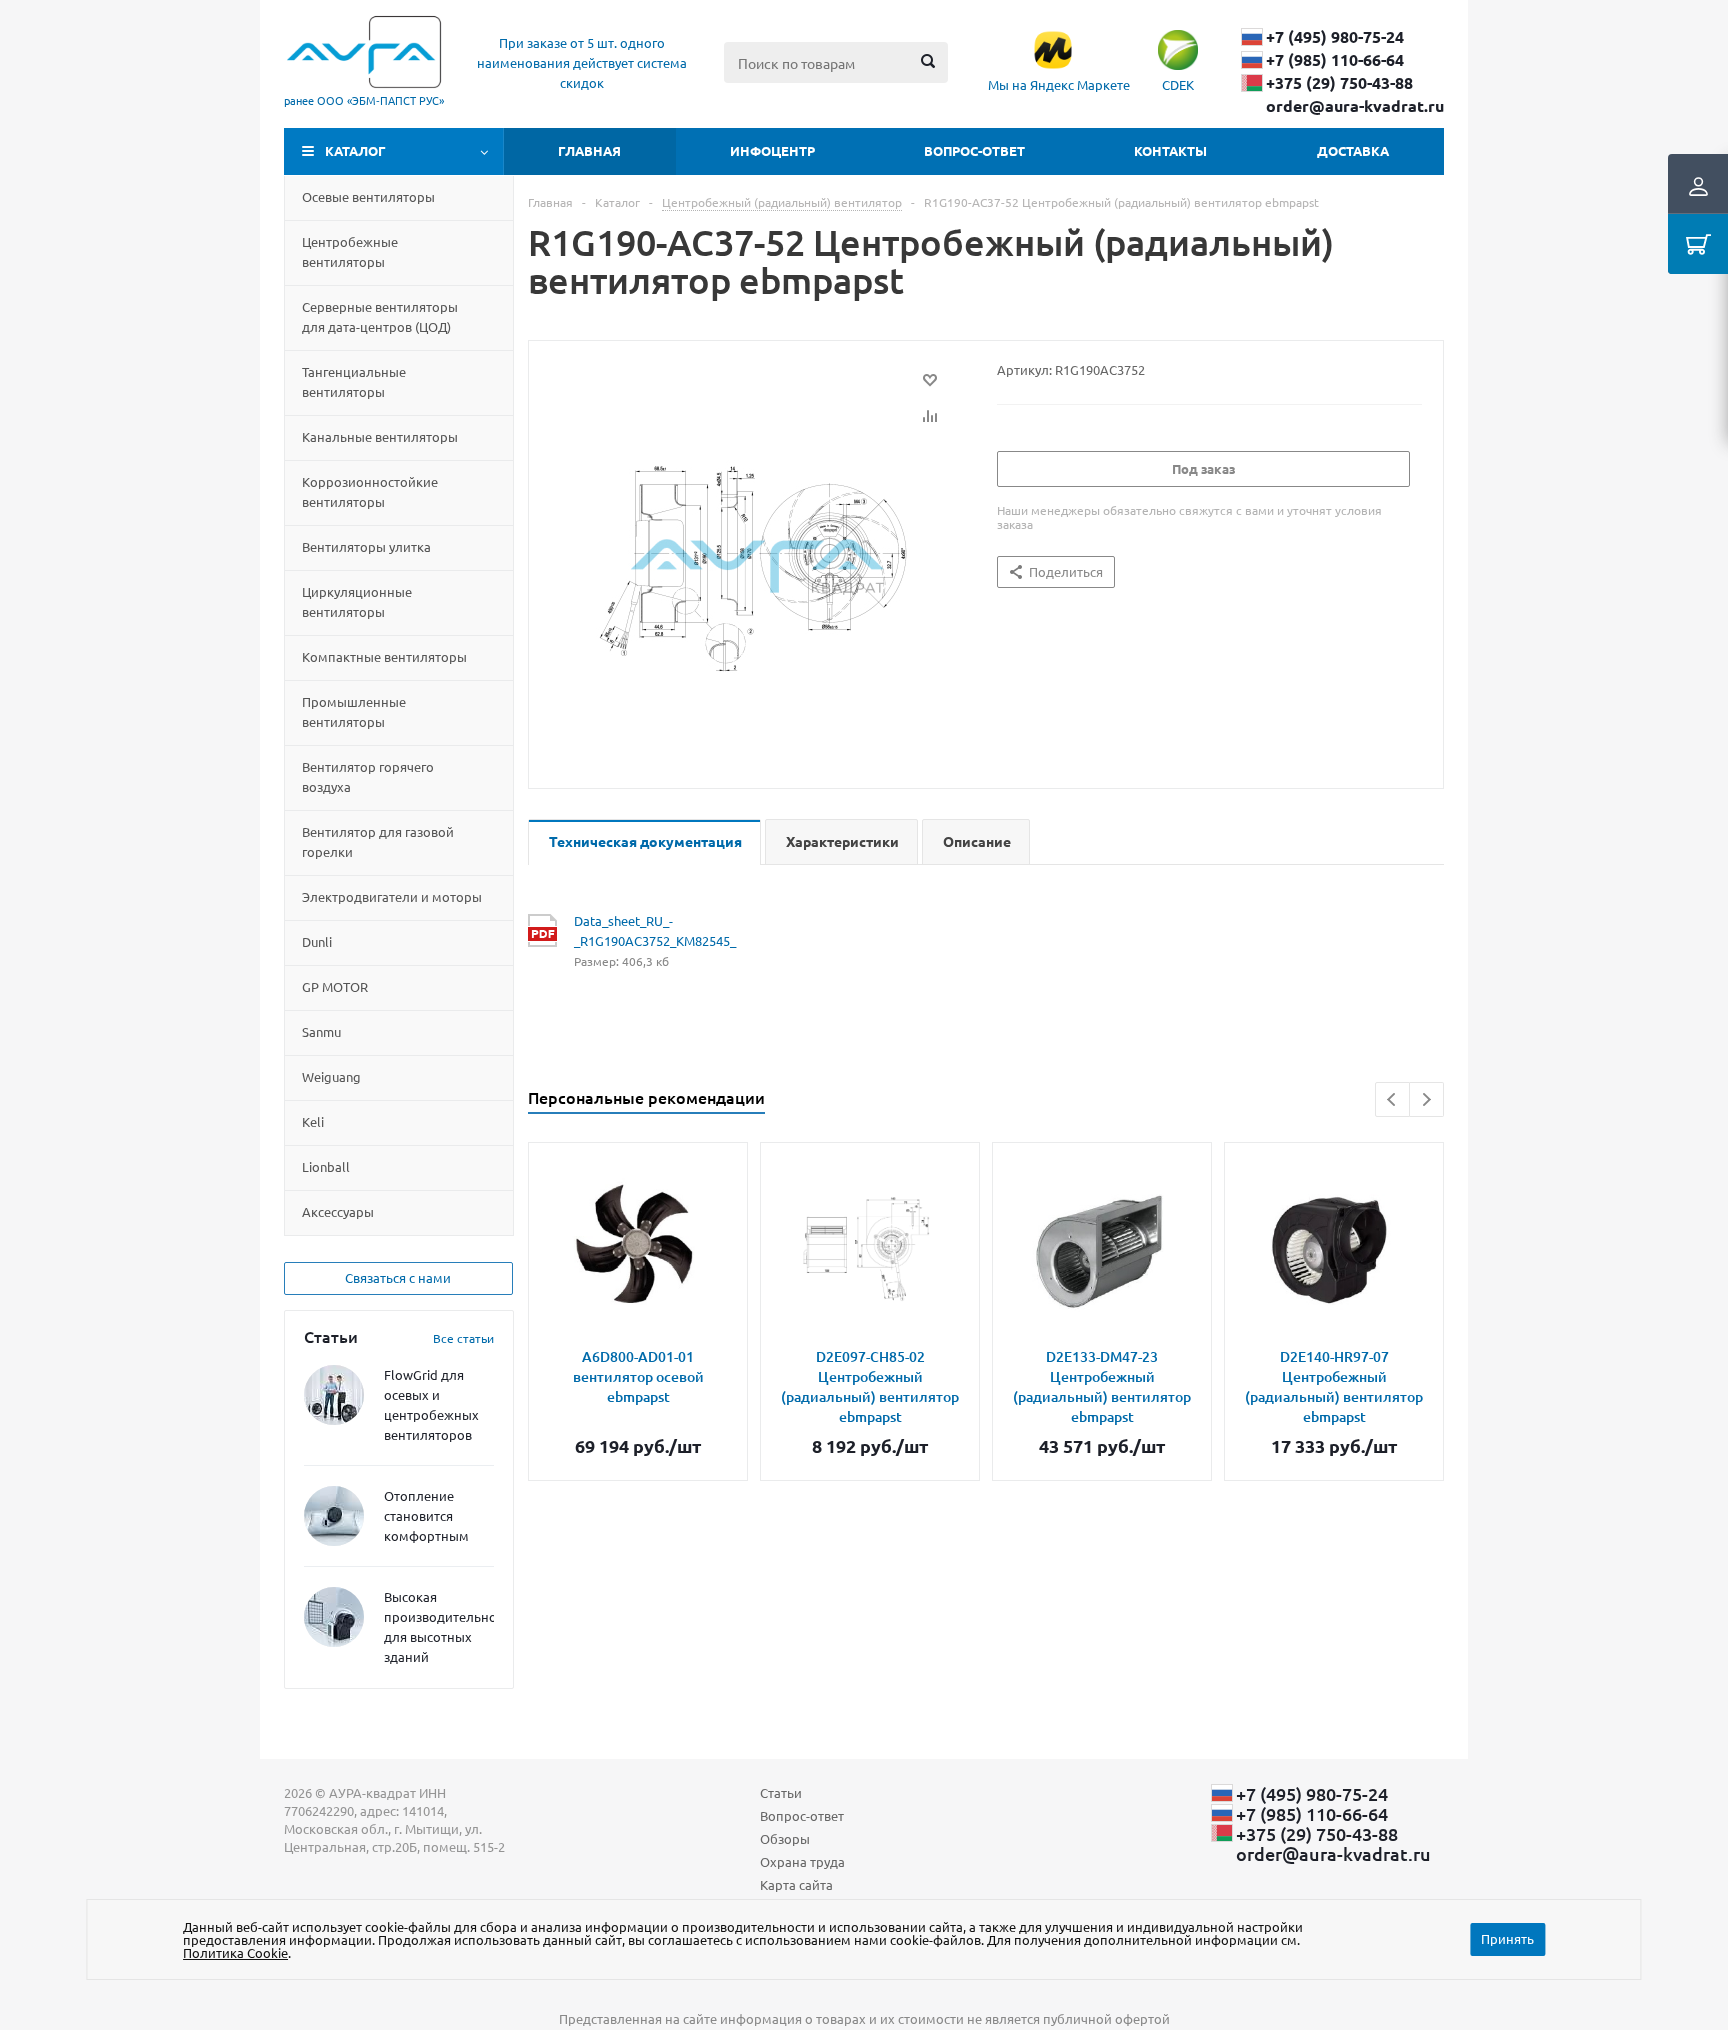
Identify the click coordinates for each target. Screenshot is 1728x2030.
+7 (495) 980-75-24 (1335, 37)
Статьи (781, 1792)
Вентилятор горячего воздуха (368, 776)
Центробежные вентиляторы (350, 251)
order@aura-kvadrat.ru (1355, 106)
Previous (1392, 1099)
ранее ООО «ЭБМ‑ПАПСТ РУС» (364, 100)
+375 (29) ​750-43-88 (1339, 83)
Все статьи (463, 1338)
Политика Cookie (235, 1952)
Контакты (1170, 150)
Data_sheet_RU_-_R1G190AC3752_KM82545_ (655, 930)
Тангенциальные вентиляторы (354, 381)
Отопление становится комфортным (426, 1515)
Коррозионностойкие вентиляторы (370, 491)
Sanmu (321, 1031)
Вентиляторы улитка (366, 546)
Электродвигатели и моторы (392, 896)
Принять (1507, 1938)
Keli (313, 1121)
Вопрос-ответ (974, 150)
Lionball (326, 1166)
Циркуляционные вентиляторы (357, 601)
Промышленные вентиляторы (354, 711)
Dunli (317, 941)
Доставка (1353, 150)
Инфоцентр (772, 150)
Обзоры (785, 1838)
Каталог (355, 150)
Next (1426, 1099)
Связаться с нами (398, 1277)
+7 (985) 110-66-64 (1335, 60)
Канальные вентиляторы (380, 436)
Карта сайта (796, 1884)
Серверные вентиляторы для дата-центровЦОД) (380, 316)
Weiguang (331, 1076)
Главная (589, 150)
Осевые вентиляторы (368, 196)
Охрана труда (802, 1861)
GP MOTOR (335, 986)
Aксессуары (338, 1211)
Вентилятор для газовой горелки (378, 841)
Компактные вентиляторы (384, 656)
